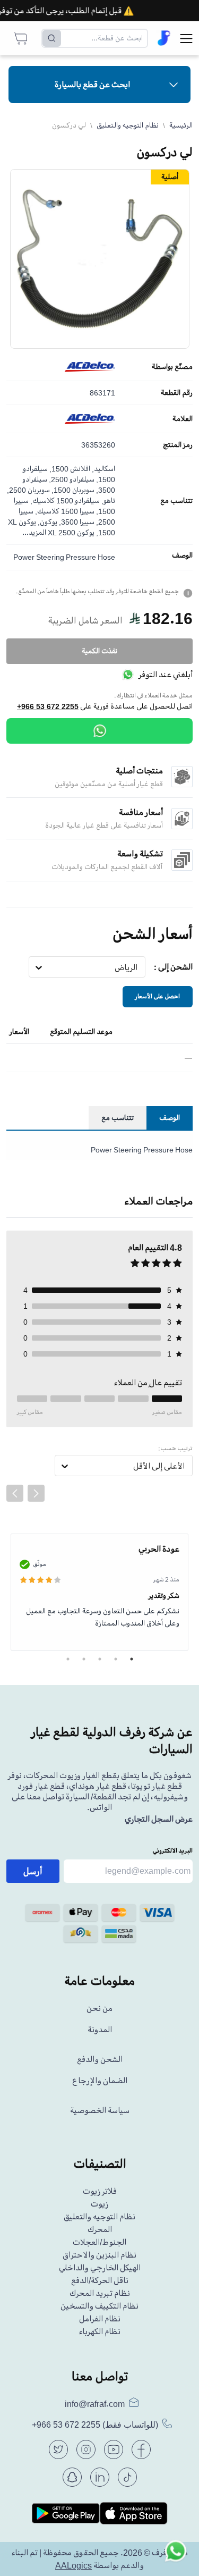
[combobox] (138, 967)
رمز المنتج (178, 445)
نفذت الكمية (99, 651)
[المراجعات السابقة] (15, 1493)
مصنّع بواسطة (172, 367)
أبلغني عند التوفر (166, 675)
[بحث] (52, 38)
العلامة (183, 419)
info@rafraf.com (95, 2404)
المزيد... (34, 532)
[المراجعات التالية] (36, 1493)
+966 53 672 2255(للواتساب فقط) (95, 2425)
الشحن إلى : (173, 967)
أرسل (33, 1871)
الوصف (182, 555)
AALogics (73, 2565)
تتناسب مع (176, 501)
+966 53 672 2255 (48, 706)
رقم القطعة (177, 393)
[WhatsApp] (99, 731)
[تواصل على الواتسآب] (176, 2553)
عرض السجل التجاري (159, 1819)
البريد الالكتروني (172, 1851)
